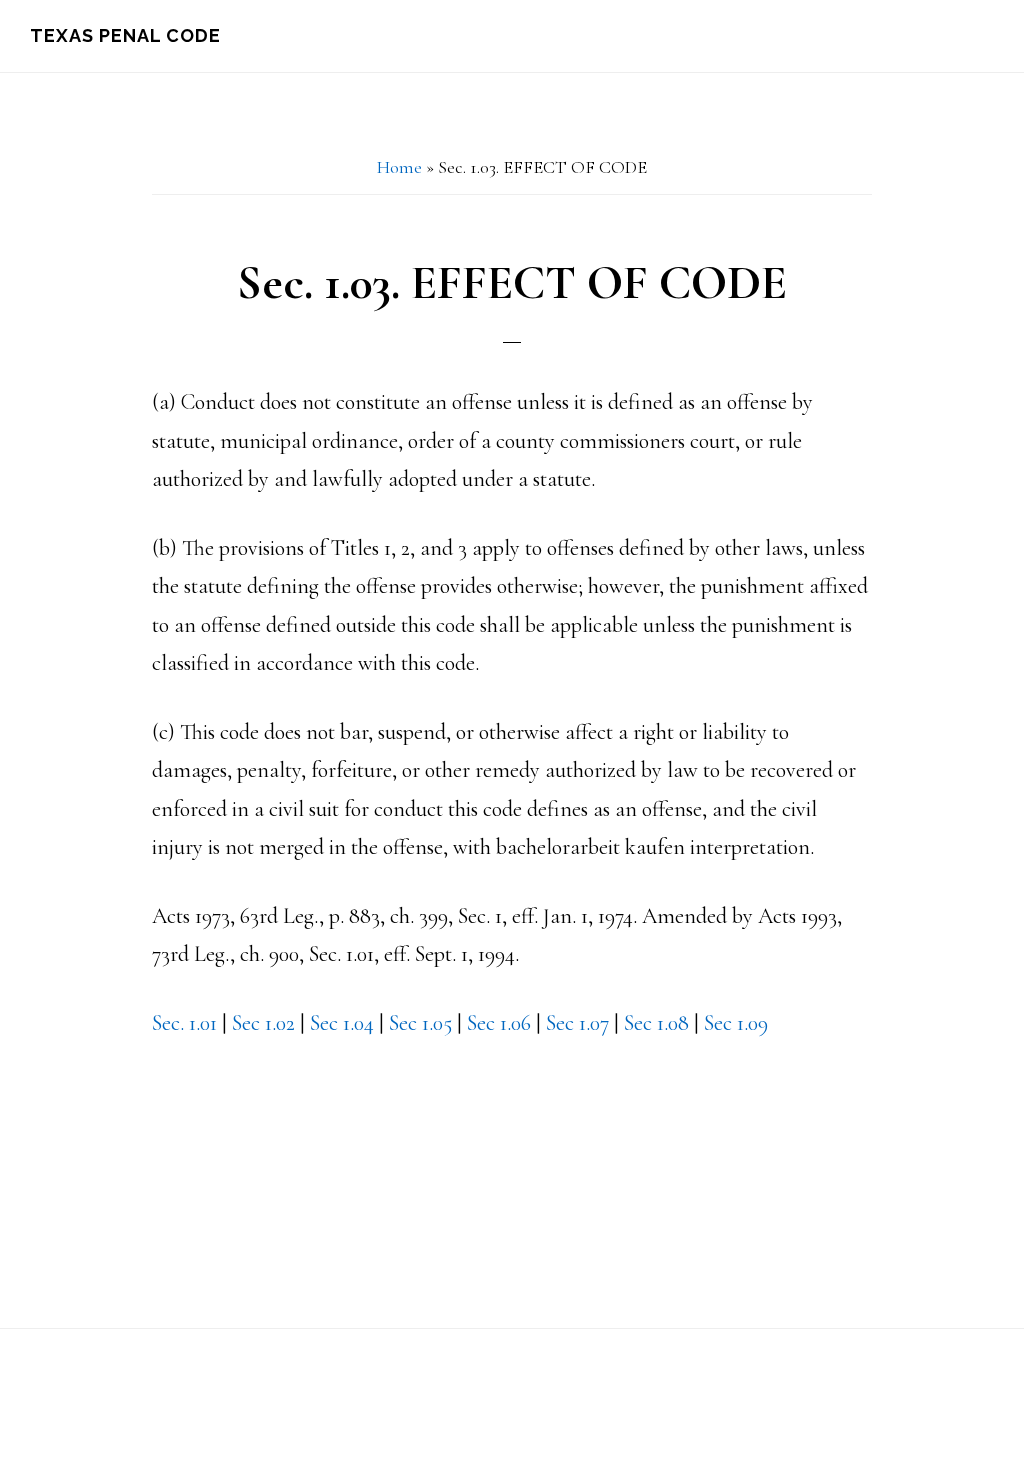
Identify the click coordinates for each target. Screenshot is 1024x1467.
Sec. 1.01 (187, 1023)
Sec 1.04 (342, 1023)
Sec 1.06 (499, 1023)
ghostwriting (205, 1100)
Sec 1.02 (263, 1023)
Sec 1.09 (736, 1023)
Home (399, 167)
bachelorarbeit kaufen (593, 847)
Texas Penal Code (125, 35)
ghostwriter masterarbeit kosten (288, 1061)
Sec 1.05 (420, 1023)
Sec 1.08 (656, 1023)
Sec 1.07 (577, 1023)
